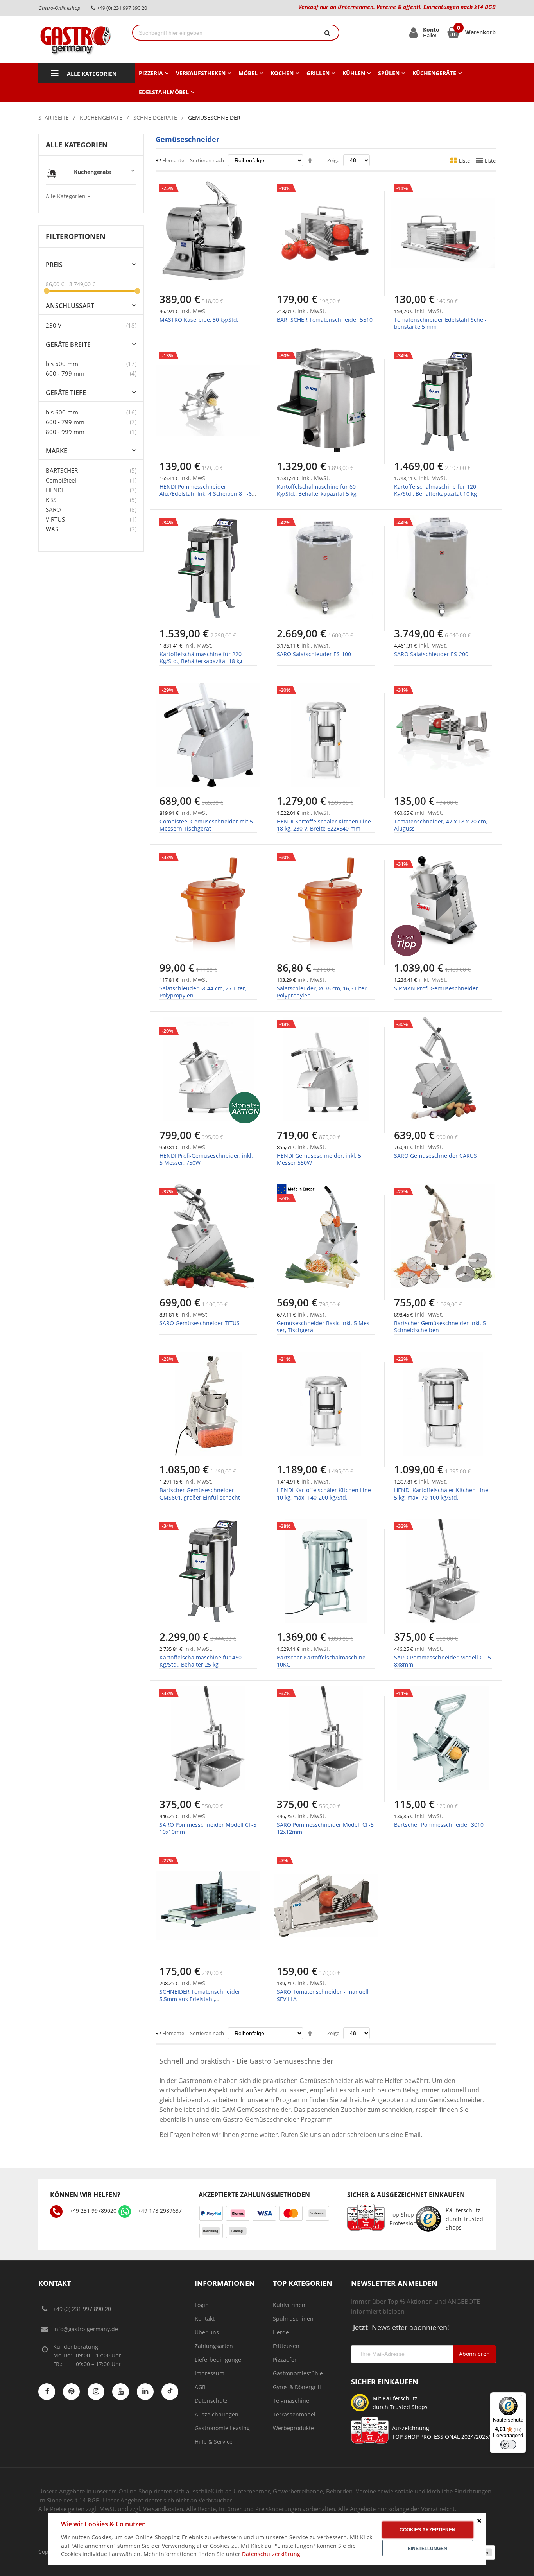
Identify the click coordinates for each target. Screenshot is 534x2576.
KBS (51, 500)
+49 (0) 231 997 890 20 (82, 2309)
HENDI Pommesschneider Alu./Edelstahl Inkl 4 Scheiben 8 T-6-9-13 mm (207, 494)
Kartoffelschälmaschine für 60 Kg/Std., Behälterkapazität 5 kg (317, 490)
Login (202, 2305)
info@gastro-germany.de (86, 2329)
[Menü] (521, 2397)
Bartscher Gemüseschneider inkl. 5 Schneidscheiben (440, 1327)
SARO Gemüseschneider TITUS (200, 1323)
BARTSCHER (62, 470)
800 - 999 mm (65, 432)
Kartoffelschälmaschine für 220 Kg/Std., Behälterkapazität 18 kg (201, 657)
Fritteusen (286, 2346)
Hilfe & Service (214, 2442)
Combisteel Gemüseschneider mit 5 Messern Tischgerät (206, 825)
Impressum (210, 2373)
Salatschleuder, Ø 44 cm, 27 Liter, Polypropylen (203, 992)
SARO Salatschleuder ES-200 (431, 654)
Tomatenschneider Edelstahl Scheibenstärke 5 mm (440, 323)
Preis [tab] (54, 265)
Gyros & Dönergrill (297, 2387)
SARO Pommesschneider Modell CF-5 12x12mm (325, 1828)
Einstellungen (427, 2549)
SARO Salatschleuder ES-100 (314, 654)
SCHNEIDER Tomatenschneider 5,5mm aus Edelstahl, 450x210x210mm (200, 1999)
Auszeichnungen (217, 2414)
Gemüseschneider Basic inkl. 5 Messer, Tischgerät (324, 1327)
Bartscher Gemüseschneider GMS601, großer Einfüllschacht (200, 1493)
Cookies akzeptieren (427, 2530)
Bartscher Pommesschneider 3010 (439, 1825)
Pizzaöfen (285, 2360)
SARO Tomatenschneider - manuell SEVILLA (323, 1995)
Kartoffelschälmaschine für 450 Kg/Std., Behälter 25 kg (201, 1661)
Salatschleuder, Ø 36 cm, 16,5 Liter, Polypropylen (322, 992)
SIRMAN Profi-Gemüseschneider (436, 988)
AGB (200, 2387)
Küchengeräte (101, 117)
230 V (54, 325)
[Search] (327, 33)
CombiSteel (61, 480)
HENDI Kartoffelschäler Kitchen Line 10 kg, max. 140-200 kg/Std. (324, 1493)
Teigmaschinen (293, 2401)
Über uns (207, 2332)
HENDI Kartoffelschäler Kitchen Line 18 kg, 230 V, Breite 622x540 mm (324, 825)
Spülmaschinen (293, 2319)
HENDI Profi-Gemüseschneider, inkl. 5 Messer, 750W (206, 1159)
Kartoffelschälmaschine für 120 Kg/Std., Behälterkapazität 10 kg (435, 490)
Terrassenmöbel (294, 2414)
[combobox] (224, 33)
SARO (53, 509)
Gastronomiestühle (298, 2373)
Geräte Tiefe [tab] (66, 393)
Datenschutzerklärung (271, 2554)
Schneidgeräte (155, 117)
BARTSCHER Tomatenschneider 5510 (325, 320)
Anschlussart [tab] (70, 306)
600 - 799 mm (65, 373)
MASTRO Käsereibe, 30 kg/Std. (199, 320)
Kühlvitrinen (289, 2305)
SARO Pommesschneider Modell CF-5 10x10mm (208, 1828)
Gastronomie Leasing (222, 2428)
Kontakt (205, 2319)
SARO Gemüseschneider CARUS (435, 1156)
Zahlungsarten (214, 2346)
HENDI (55, 490)
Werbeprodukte (293, 2428)
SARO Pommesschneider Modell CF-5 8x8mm (443, 1661)
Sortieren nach (207, 160)
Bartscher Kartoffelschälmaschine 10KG (321, 1661)
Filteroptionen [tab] (76, 236)
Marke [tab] (56, 451)
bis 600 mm (62, 364)
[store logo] (79, 39)
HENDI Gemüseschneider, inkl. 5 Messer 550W (319, 1159)
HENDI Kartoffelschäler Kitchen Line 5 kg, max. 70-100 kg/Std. (441, 1493)
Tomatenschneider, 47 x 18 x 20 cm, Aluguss (441, 825)
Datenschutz (211, 2401)
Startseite (54, 117)
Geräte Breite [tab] (68, 345)
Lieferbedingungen (220, 2360)
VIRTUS (55, 519)
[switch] (508, 2445)
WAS (52, 529)
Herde (281, 2332)
